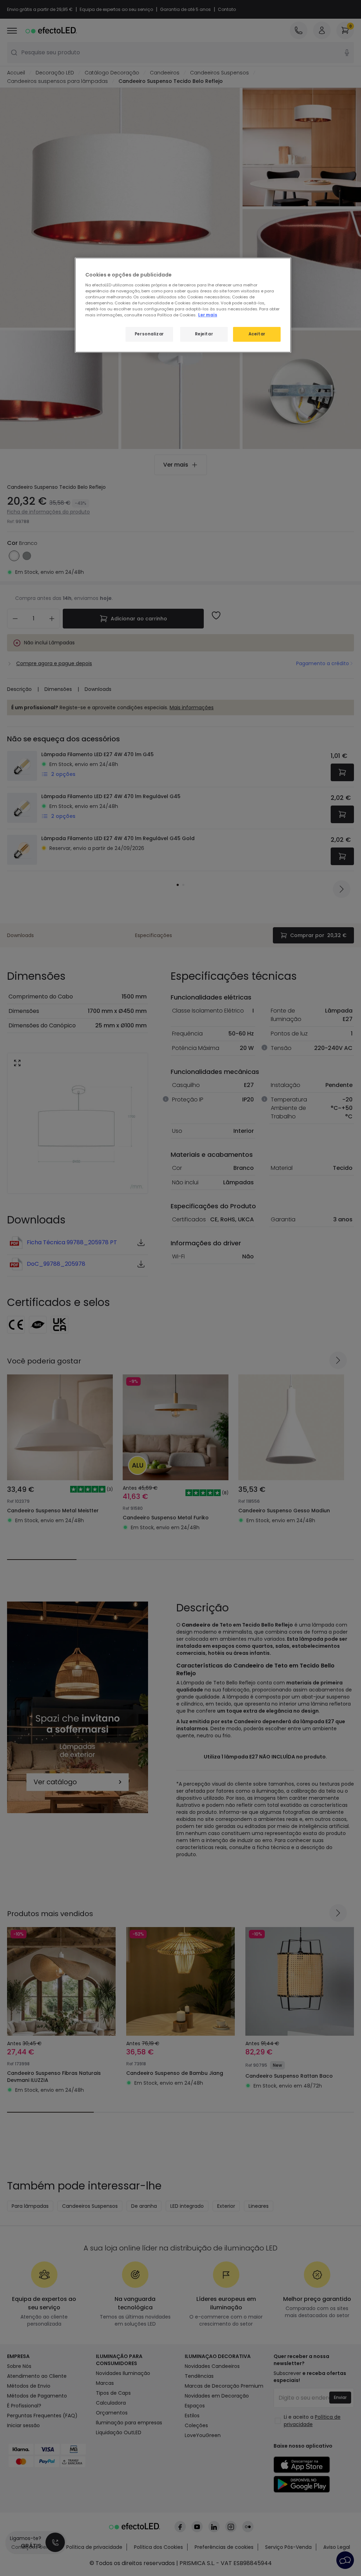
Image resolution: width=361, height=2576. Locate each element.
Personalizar (149, 334)
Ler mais (208, 315)
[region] (183, 305)
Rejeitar (204, 334)
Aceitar (257, 334)
